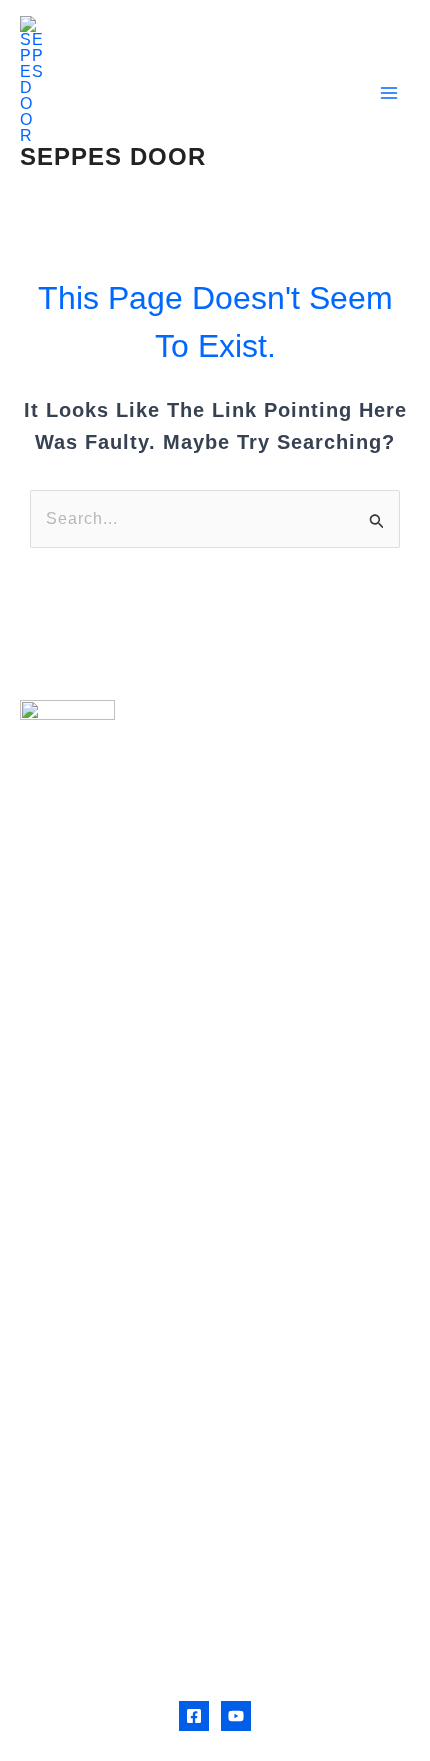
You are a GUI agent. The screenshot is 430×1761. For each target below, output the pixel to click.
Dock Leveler (75, 1148)
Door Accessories (94, 1212)
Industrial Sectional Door (124, 1116)
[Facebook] (194, 1716)
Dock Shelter (74, 1180)
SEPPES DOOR (113, 156)
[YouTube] (236, 1716)
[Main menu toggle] (389, 93)
